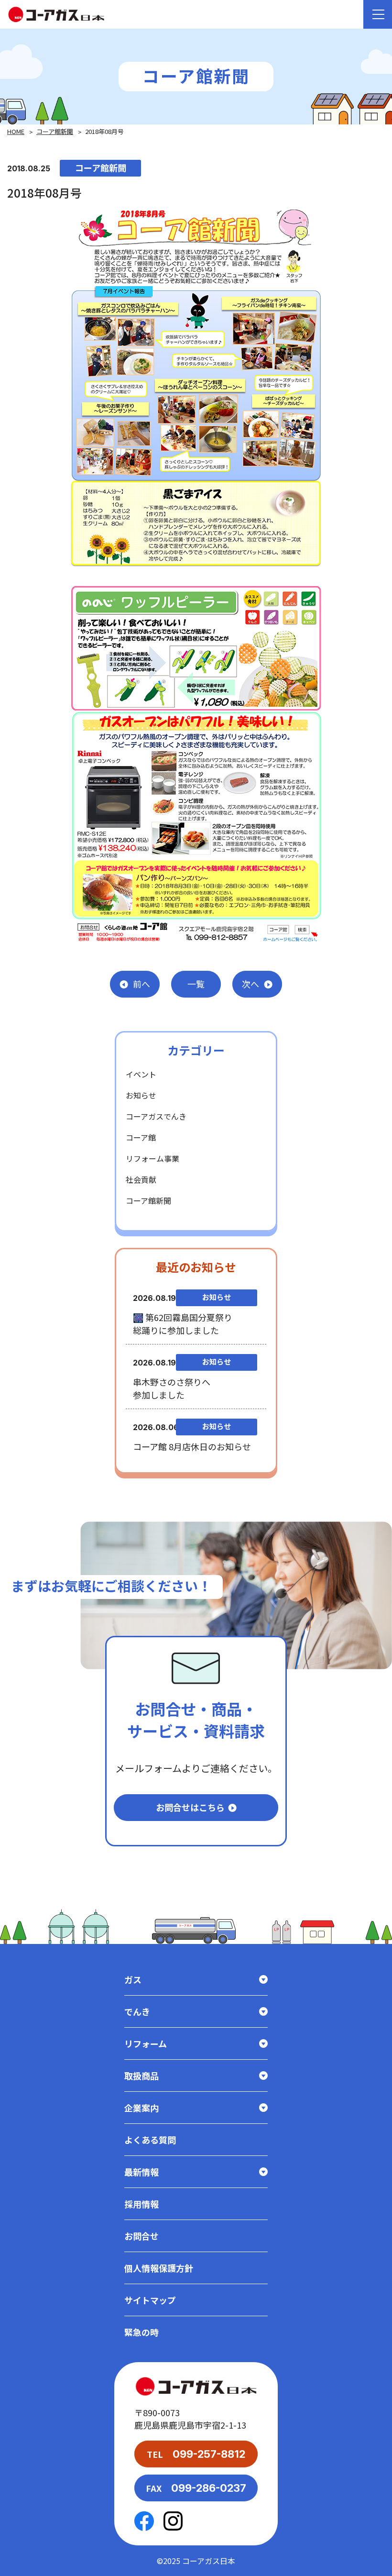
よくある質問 (150, 2140)
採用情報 (142, 2204)
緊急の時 (142, 2332)
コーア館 (141, 1137)
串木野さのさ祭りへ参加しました (172, 1388)
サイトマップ (150, 2300)
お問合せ (142, 2236)
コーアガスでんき (156, 1116)
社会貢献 (141, 1179)
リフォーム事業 (152, 1158)
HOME (16, 131)
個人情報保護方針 (159, 2268)
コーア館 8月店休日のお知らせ (192, 1446)
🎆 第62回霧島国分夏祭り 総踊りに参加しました (183, 1324)
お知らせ (141, 1095)
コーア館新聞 (55, 131)
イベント (141, 1074)
